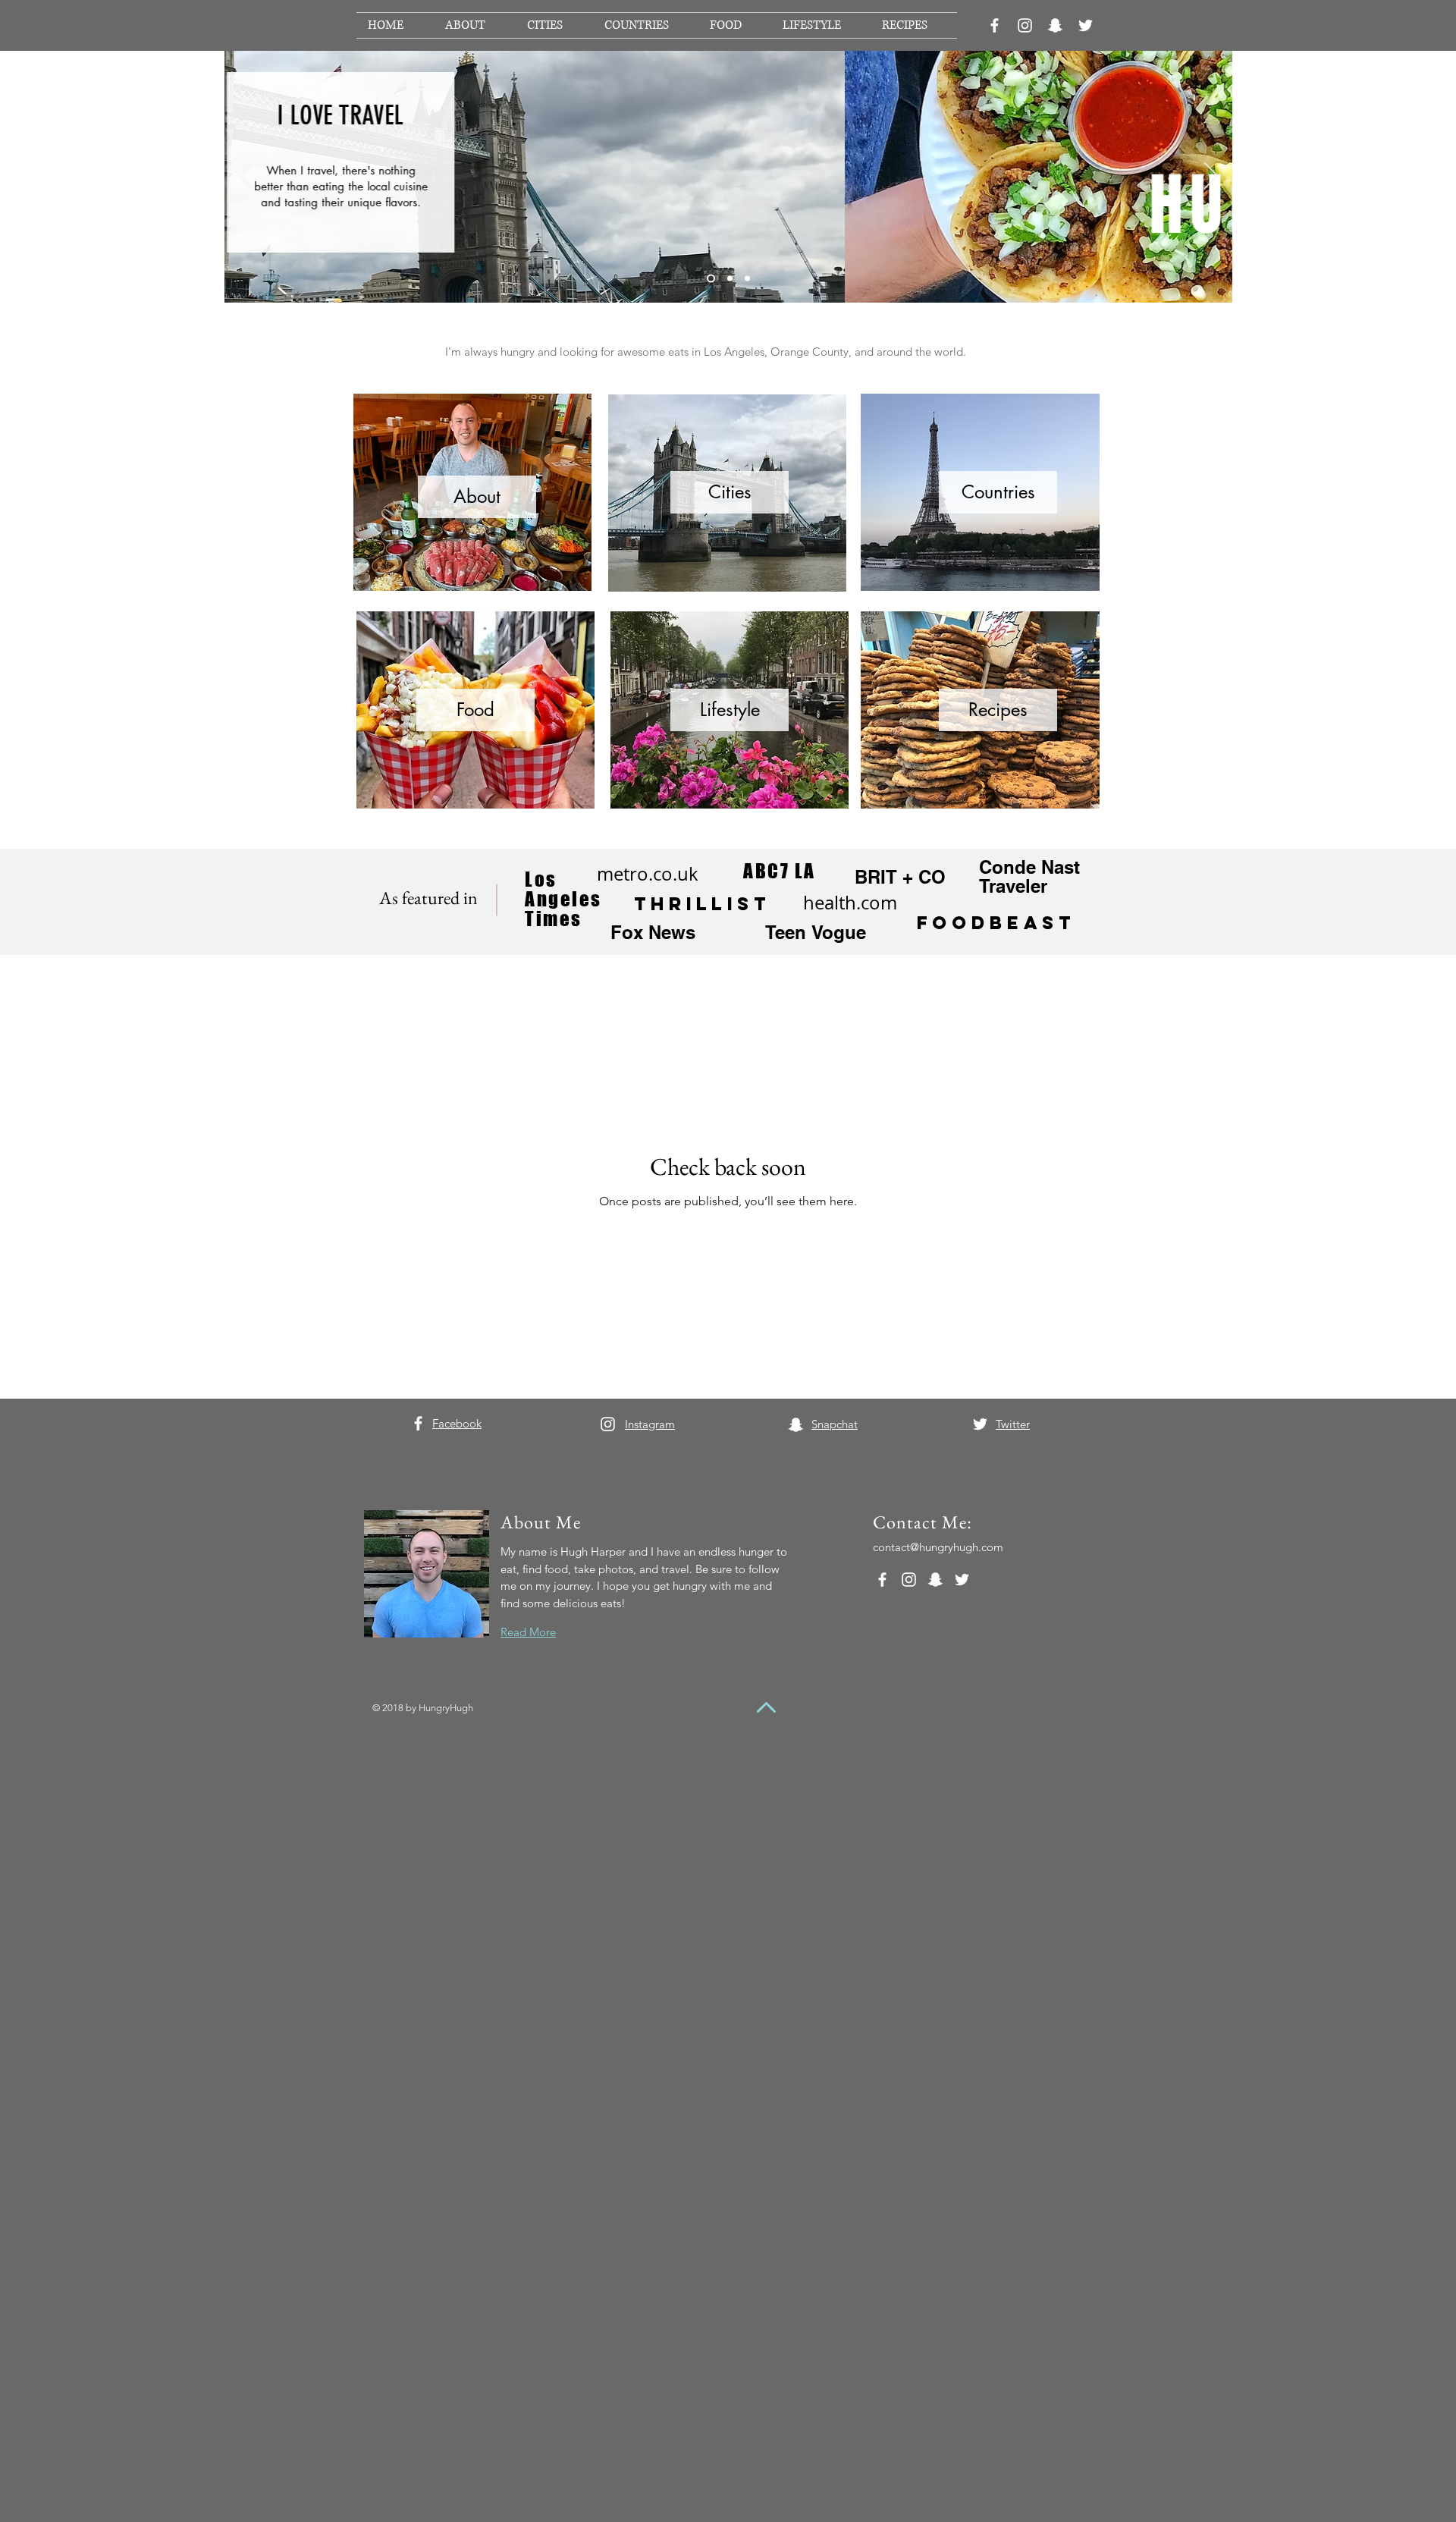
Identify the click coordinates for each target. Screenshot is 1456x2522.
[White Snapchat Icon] (1055, 25)
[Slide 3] (747, 279)
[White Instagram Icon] (1025, 25)
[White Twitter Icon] (1086, 25)
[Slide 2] (730, 279)
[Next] (1211, 177)
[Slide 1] (711, 279)
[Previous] (246, 177)
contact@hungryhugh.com (938, 1547)
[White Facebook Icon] (995, 25)
